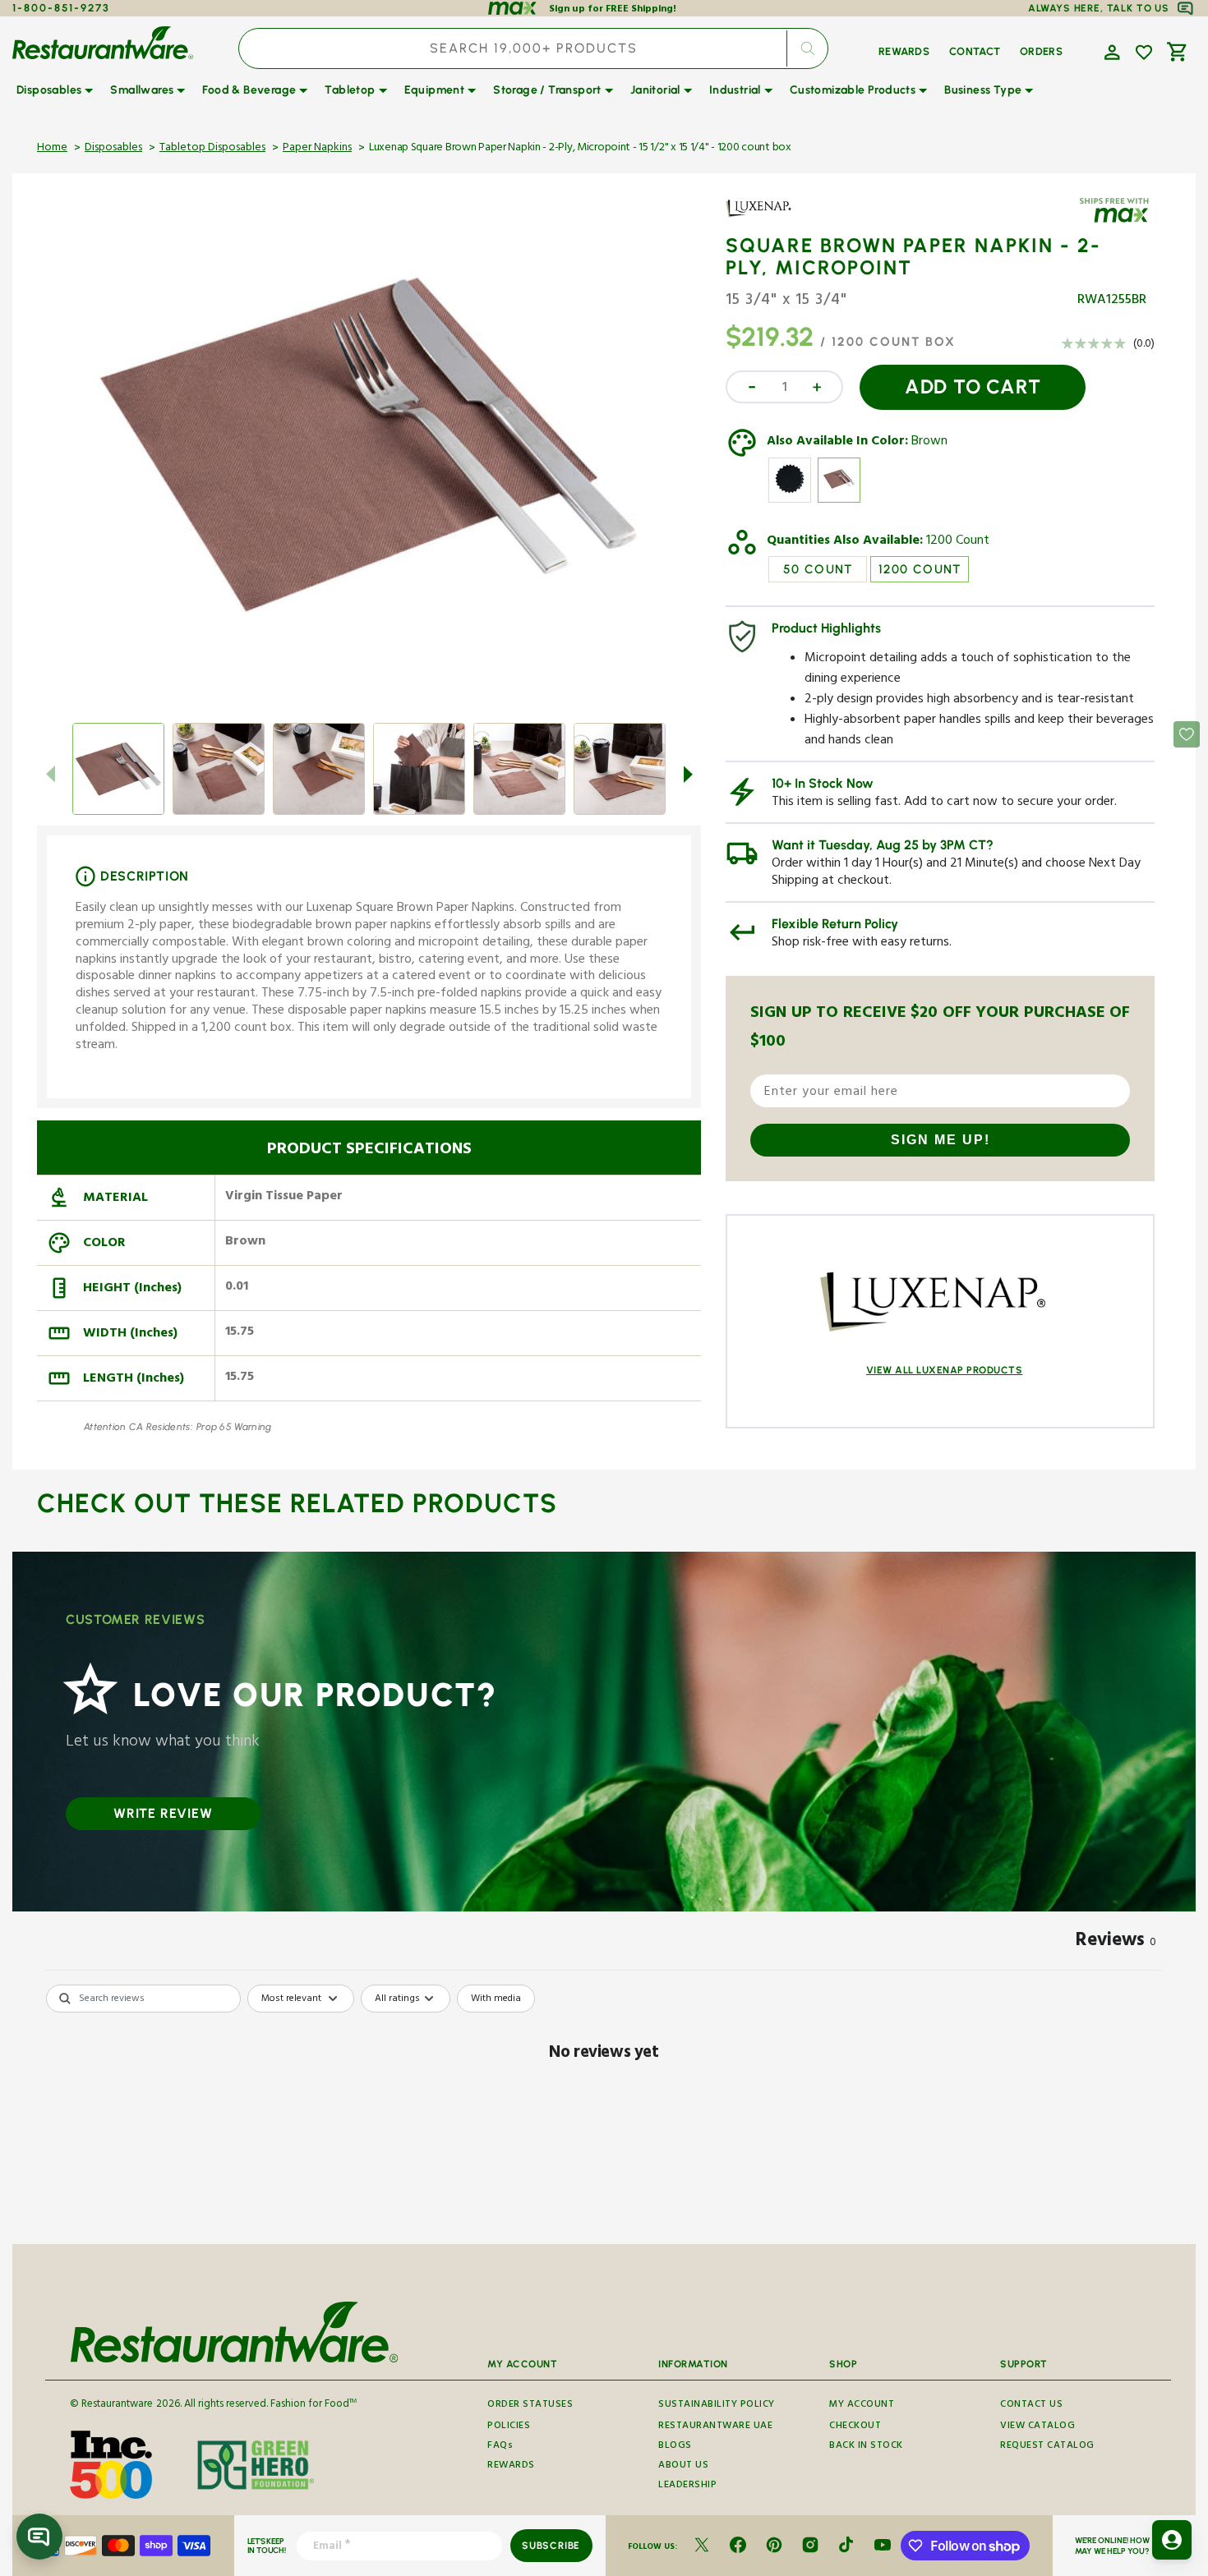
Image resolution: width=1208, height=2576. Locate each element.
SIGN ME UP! (941, 1140)
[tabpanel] (604, 2110)
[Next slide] (688, 774)
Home (52, 149)
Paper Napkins (317, 149)
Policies (509, 2427)
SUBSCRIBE (551, 2546)
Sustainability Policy (717, 2406)
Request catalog (1047, 2447)
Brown (929, 443)
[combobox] (533, 48)
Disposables (113, 149)
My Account (862, 2406)
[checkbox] (496, 1999)
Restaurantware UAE (715, 2427)
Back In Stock (866, 2447)
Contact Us (1031, 2406)
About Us (683, 2466)
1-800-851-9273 (61, 8)
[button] (1110, 51)
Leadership (687, 2486)
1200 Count (958, 542)
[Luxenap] (773, 220)
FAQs (500, 2447)
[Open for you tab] (1172, 2540)
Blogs (675, 2447)
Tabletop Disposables (212, 149)
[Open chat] (39, 2537)
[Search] (807, 48)
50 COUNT (818, 569)
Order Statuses (530, 2406)
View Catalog (1037, 2427)
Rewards (511, 2466)
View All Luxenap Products (945, 1370)
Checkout (855, 2427)
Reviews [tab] (1116, 1943)
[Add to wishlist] (1144, 53)
